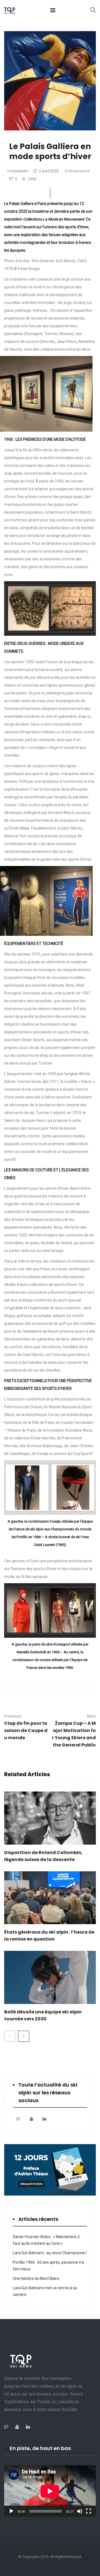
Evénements (77, 171)
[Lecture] (11, 2511)
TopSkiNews (18, 171)
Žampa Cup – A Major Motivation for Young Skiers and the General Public (74, 1731)
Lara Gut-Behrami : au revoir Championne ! (50, 2253)
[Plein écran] (89, 2511)
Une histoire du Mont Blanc (36, 2278)
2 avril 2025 (49, 171)
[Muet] (80, 2511)
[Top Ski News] (10, 11)
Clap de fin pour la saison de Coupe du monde (26, 1727)
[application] (50, 2491)
